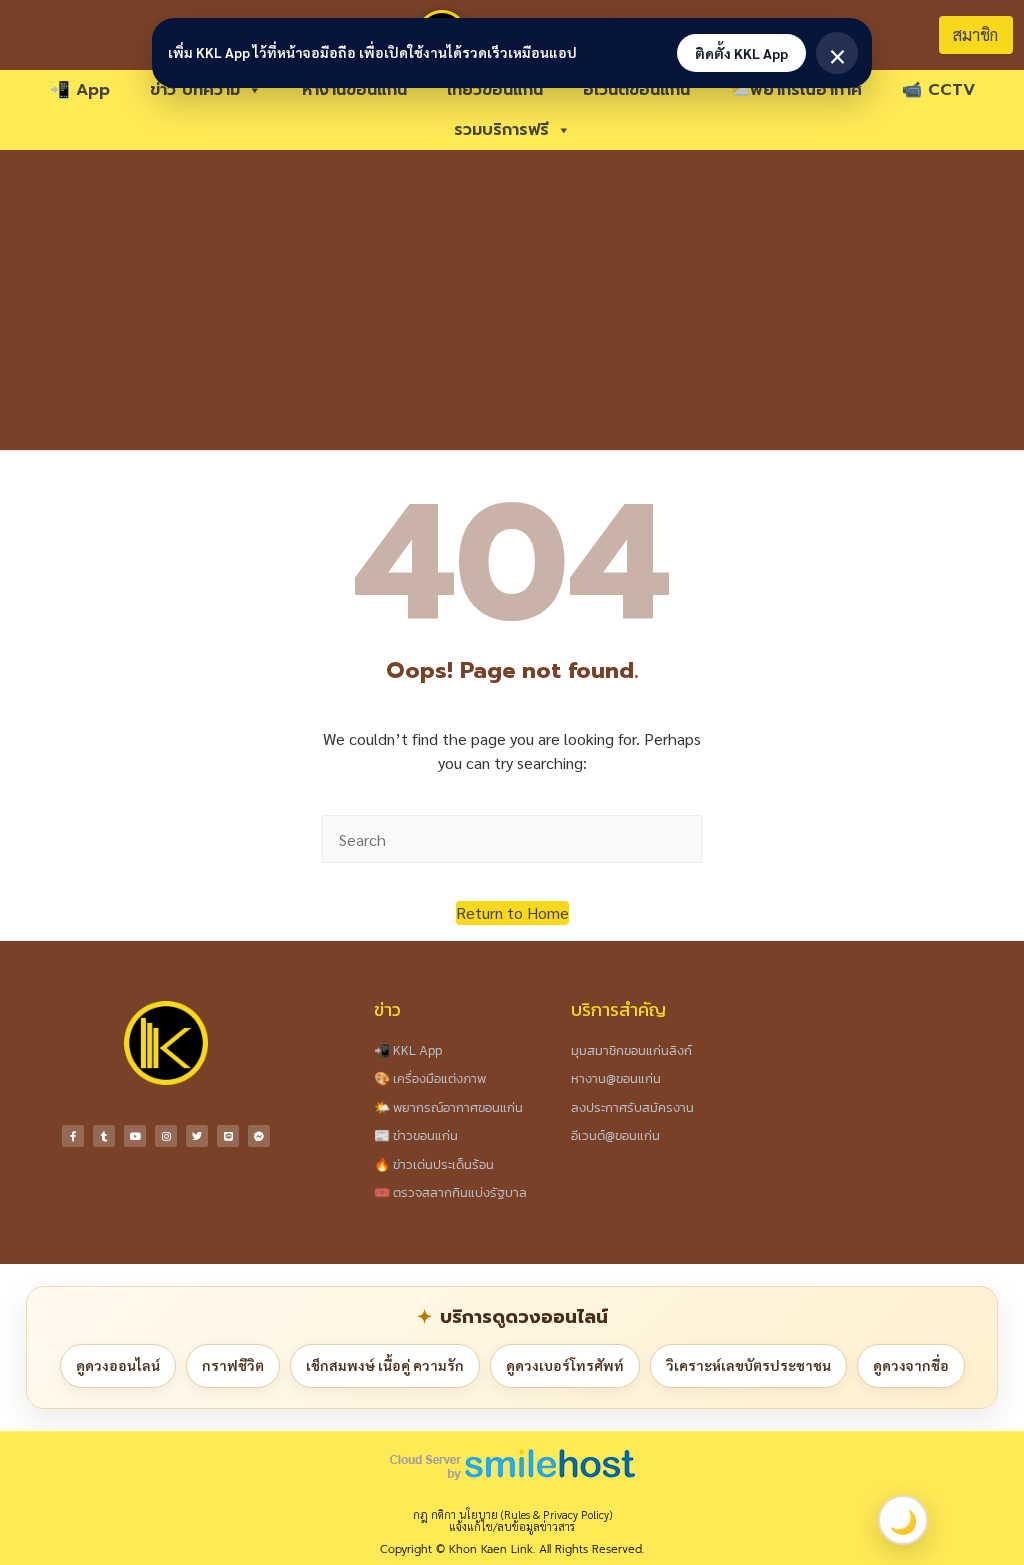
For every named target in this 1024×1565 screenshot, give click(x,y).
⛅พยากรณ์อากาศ (796, 90)
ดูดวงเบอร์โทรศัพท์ (565, 1365)
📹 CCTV (938, 90)
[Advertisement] (512, 300)
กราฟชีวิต (233, 1365)
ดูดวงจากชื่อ (911, 1365)
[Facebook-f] (73, 1136)
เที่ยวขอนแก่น (495, 90)
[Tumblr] (104, 1136)
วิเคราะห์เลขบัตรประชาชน (748, 1365)
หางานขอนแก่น (354, 90)
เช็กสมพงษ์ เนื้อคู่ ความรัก (385, 1365)
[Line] (228, 1136)
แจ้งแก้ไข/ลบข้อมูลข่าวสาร (512, 1526)
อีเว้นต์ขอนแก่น (636, 90)
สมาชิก (975, 34)
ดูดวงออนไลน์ (118, 1365)
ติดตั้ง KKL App (741, 53)
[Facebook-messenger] (259, 1136)
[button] (512, 913)
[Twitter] (197, 1136)
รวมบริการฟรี (501, 130)
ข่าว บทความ (195, 90)
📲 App (80, 90)
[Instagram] (166, 1136)
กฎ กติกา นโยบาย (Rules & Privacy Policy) (512, 1514)
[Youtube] (135, 1136)
